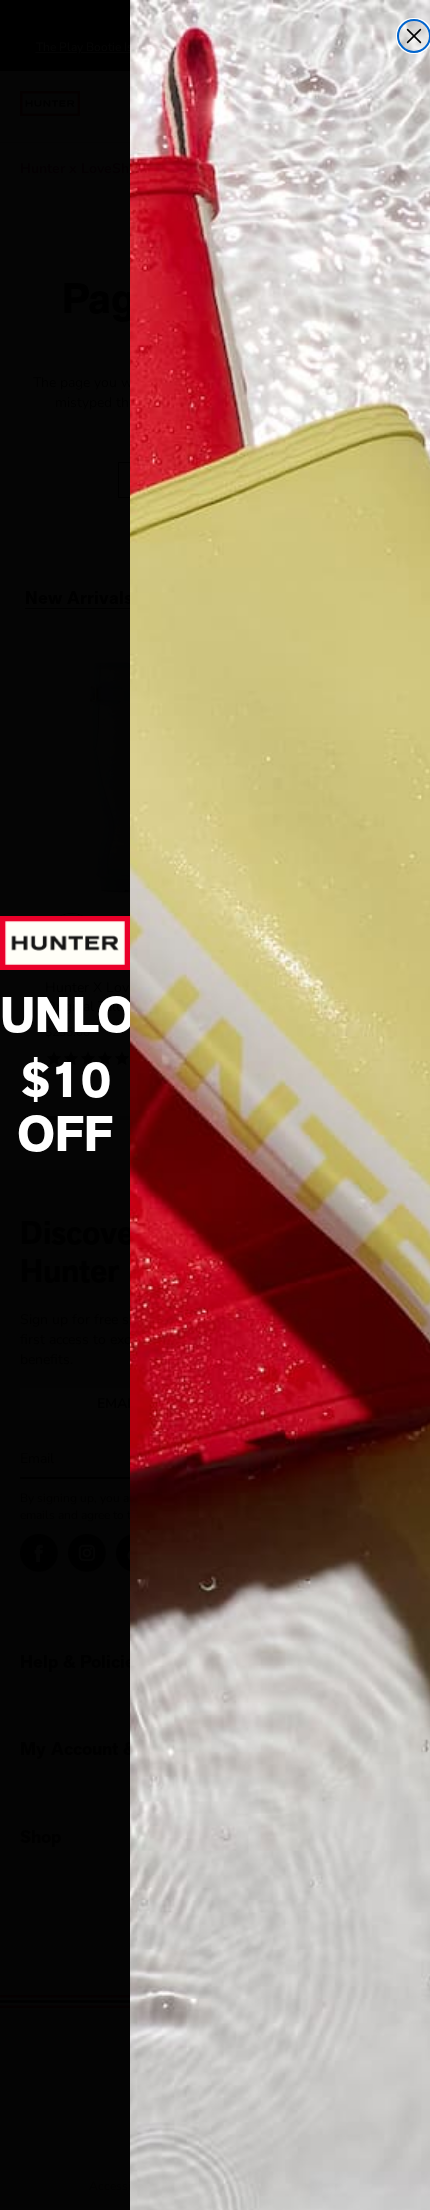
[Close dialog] (414, 36)
